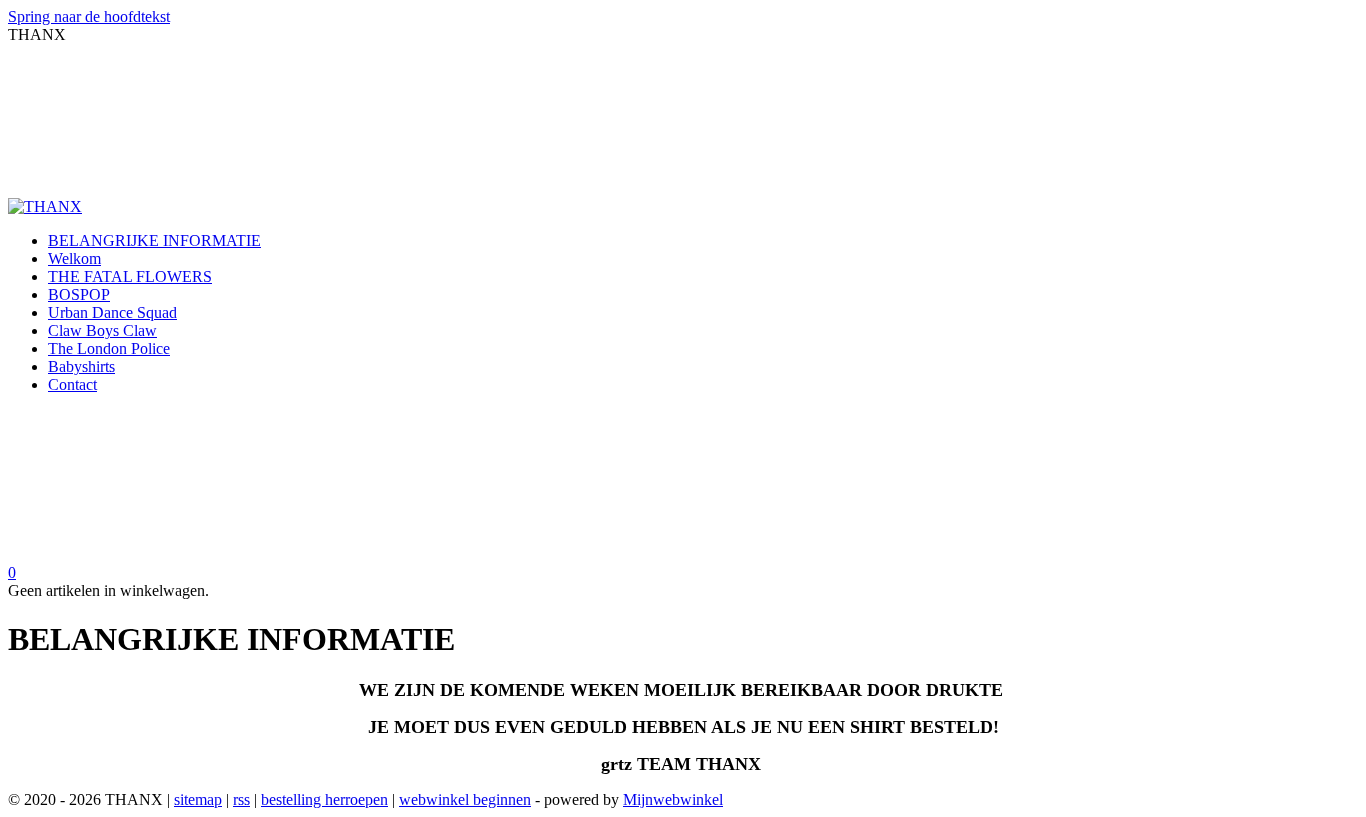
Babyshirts (81, 366)
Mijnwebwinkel (673, 799)
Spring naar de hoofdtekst (89, 16)
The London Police (109, 348)
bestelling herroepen (324, 799)
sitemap (198, 799)
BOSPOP (79, 294)
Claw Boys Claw (102, 330)
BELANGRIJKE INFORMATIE (154, 240)
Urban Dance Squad (112, 312)
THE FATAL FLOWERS (130, 276)
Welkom (74, 258)
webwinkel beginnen (465, 799)
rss (241, 799)
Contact (72, 384)
